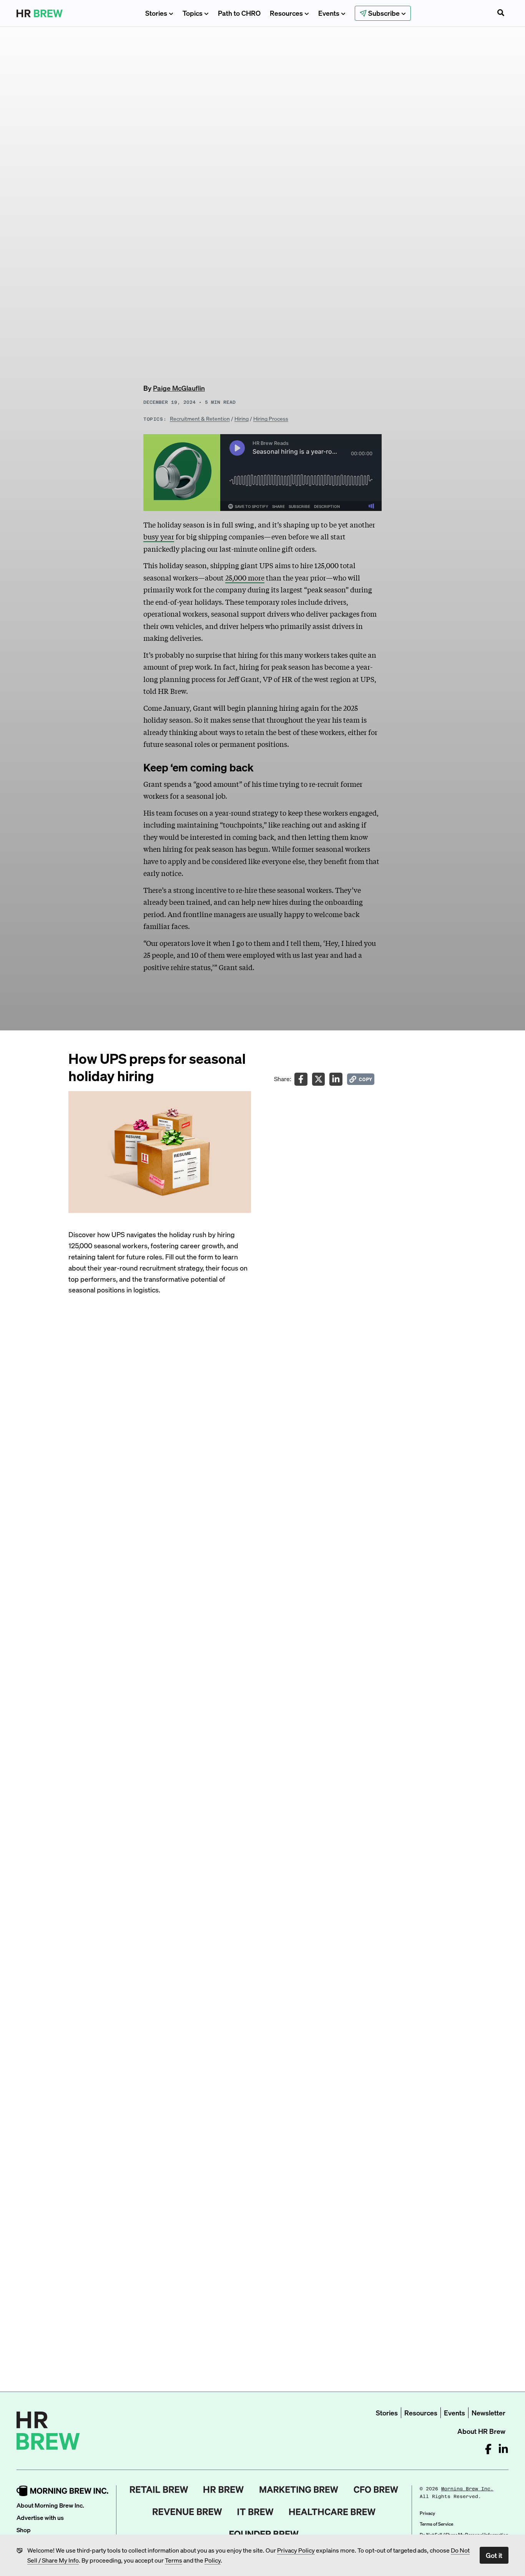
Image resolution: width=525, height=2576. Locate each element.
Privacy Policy (296, 2550)
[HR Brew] (223, 2490)
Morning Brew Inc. (467, 2489)
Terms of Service (436, 2524)
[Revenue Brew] (187, 2512)
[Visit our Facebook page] (488, 2449)
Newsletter (488, 2413)
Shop (24, 2530)
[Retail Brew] (159, 2490)
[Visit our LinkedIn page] (503, 2449)
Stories (156, 13)
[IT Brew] (256, 2512)
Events (329, 13)
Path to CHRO (239, 13)
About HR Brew (481, 2431)
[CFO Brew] (376, 2490)
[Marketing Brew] (299, 2490)
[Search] (501, 13)
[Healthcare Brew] (332, 2512)
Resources (286, 13)
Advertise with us (40, 2517)
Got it (494, 2555)
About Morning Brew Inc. (50, 2505)
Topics (193, 13)
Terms (174, 2560)
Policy (213, 2560)
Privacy (427, 2513)
